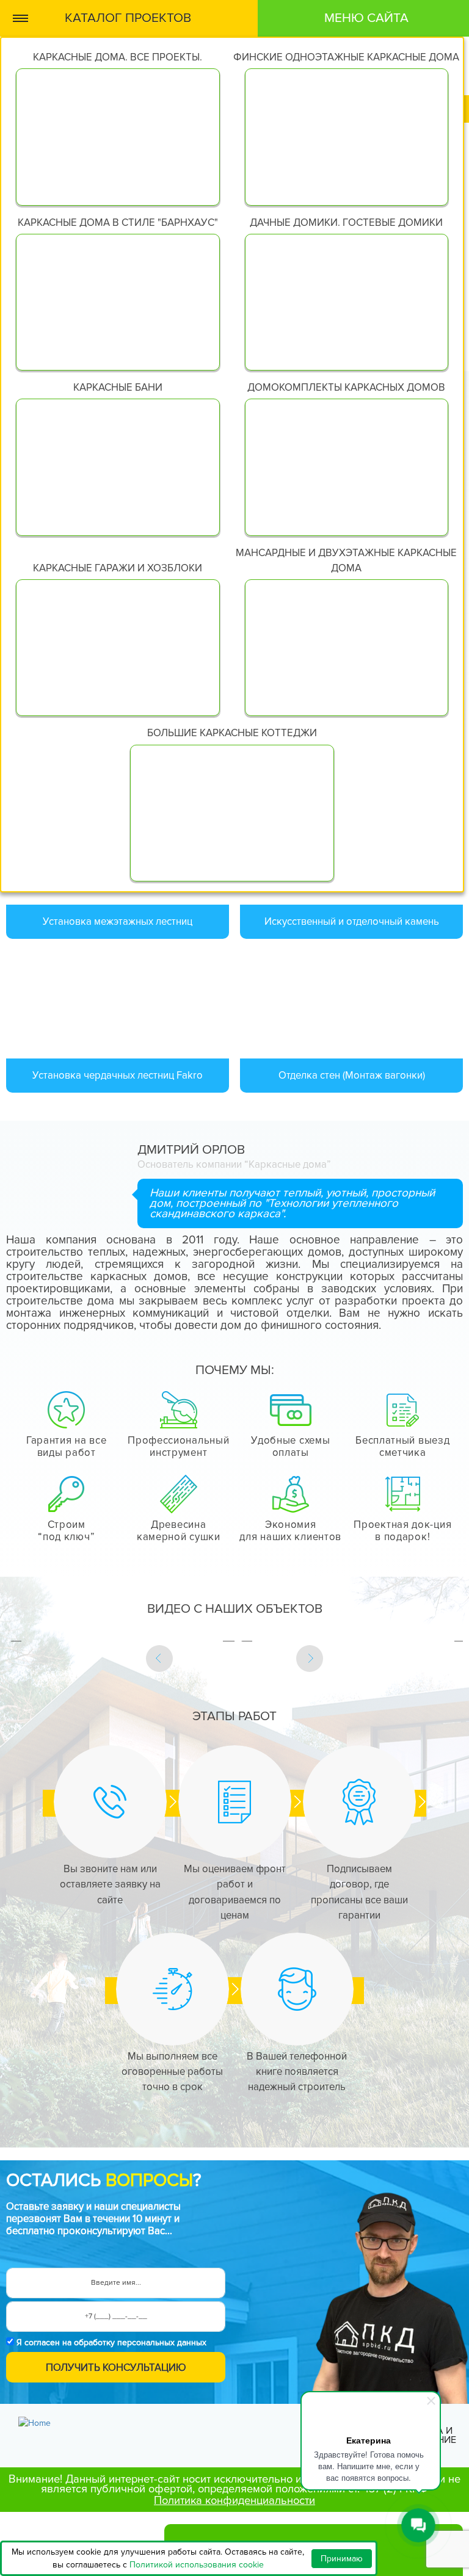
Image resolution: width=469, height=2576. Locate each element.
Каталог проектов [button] (128, 18)
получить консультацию (116, 2368)
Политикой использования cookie (197, 2565)
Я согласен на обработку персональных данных (111, 2343)
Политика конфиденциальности (234, 2500)
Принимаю (342, 2559)
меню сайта (366, 18)
